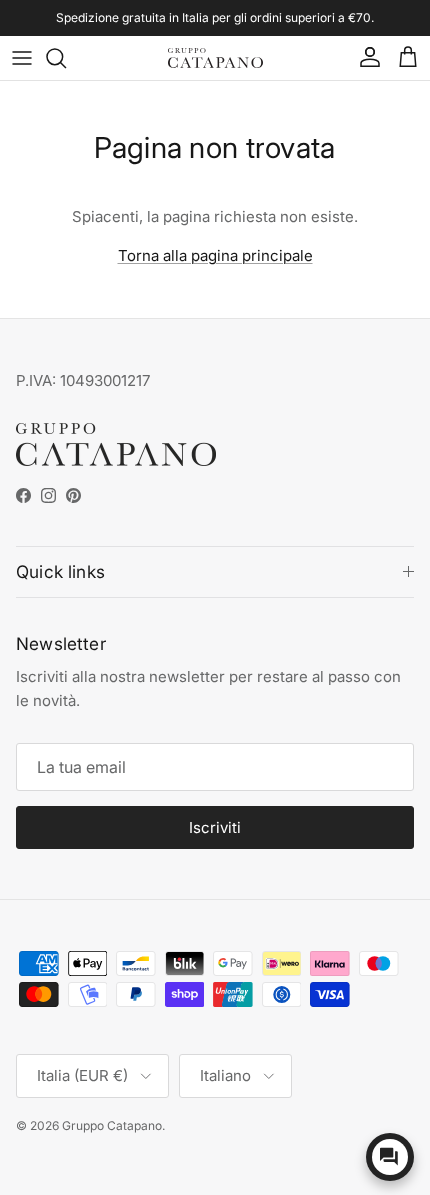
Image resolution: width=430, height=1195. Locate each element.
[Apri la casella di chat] (390, 1157)
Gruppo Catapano (112, 1125)
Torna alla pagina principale (215, 255)
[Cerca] (66, 58)
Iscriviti (215, 827)
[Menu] (22, 58)
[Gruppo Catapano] (215, 58)
